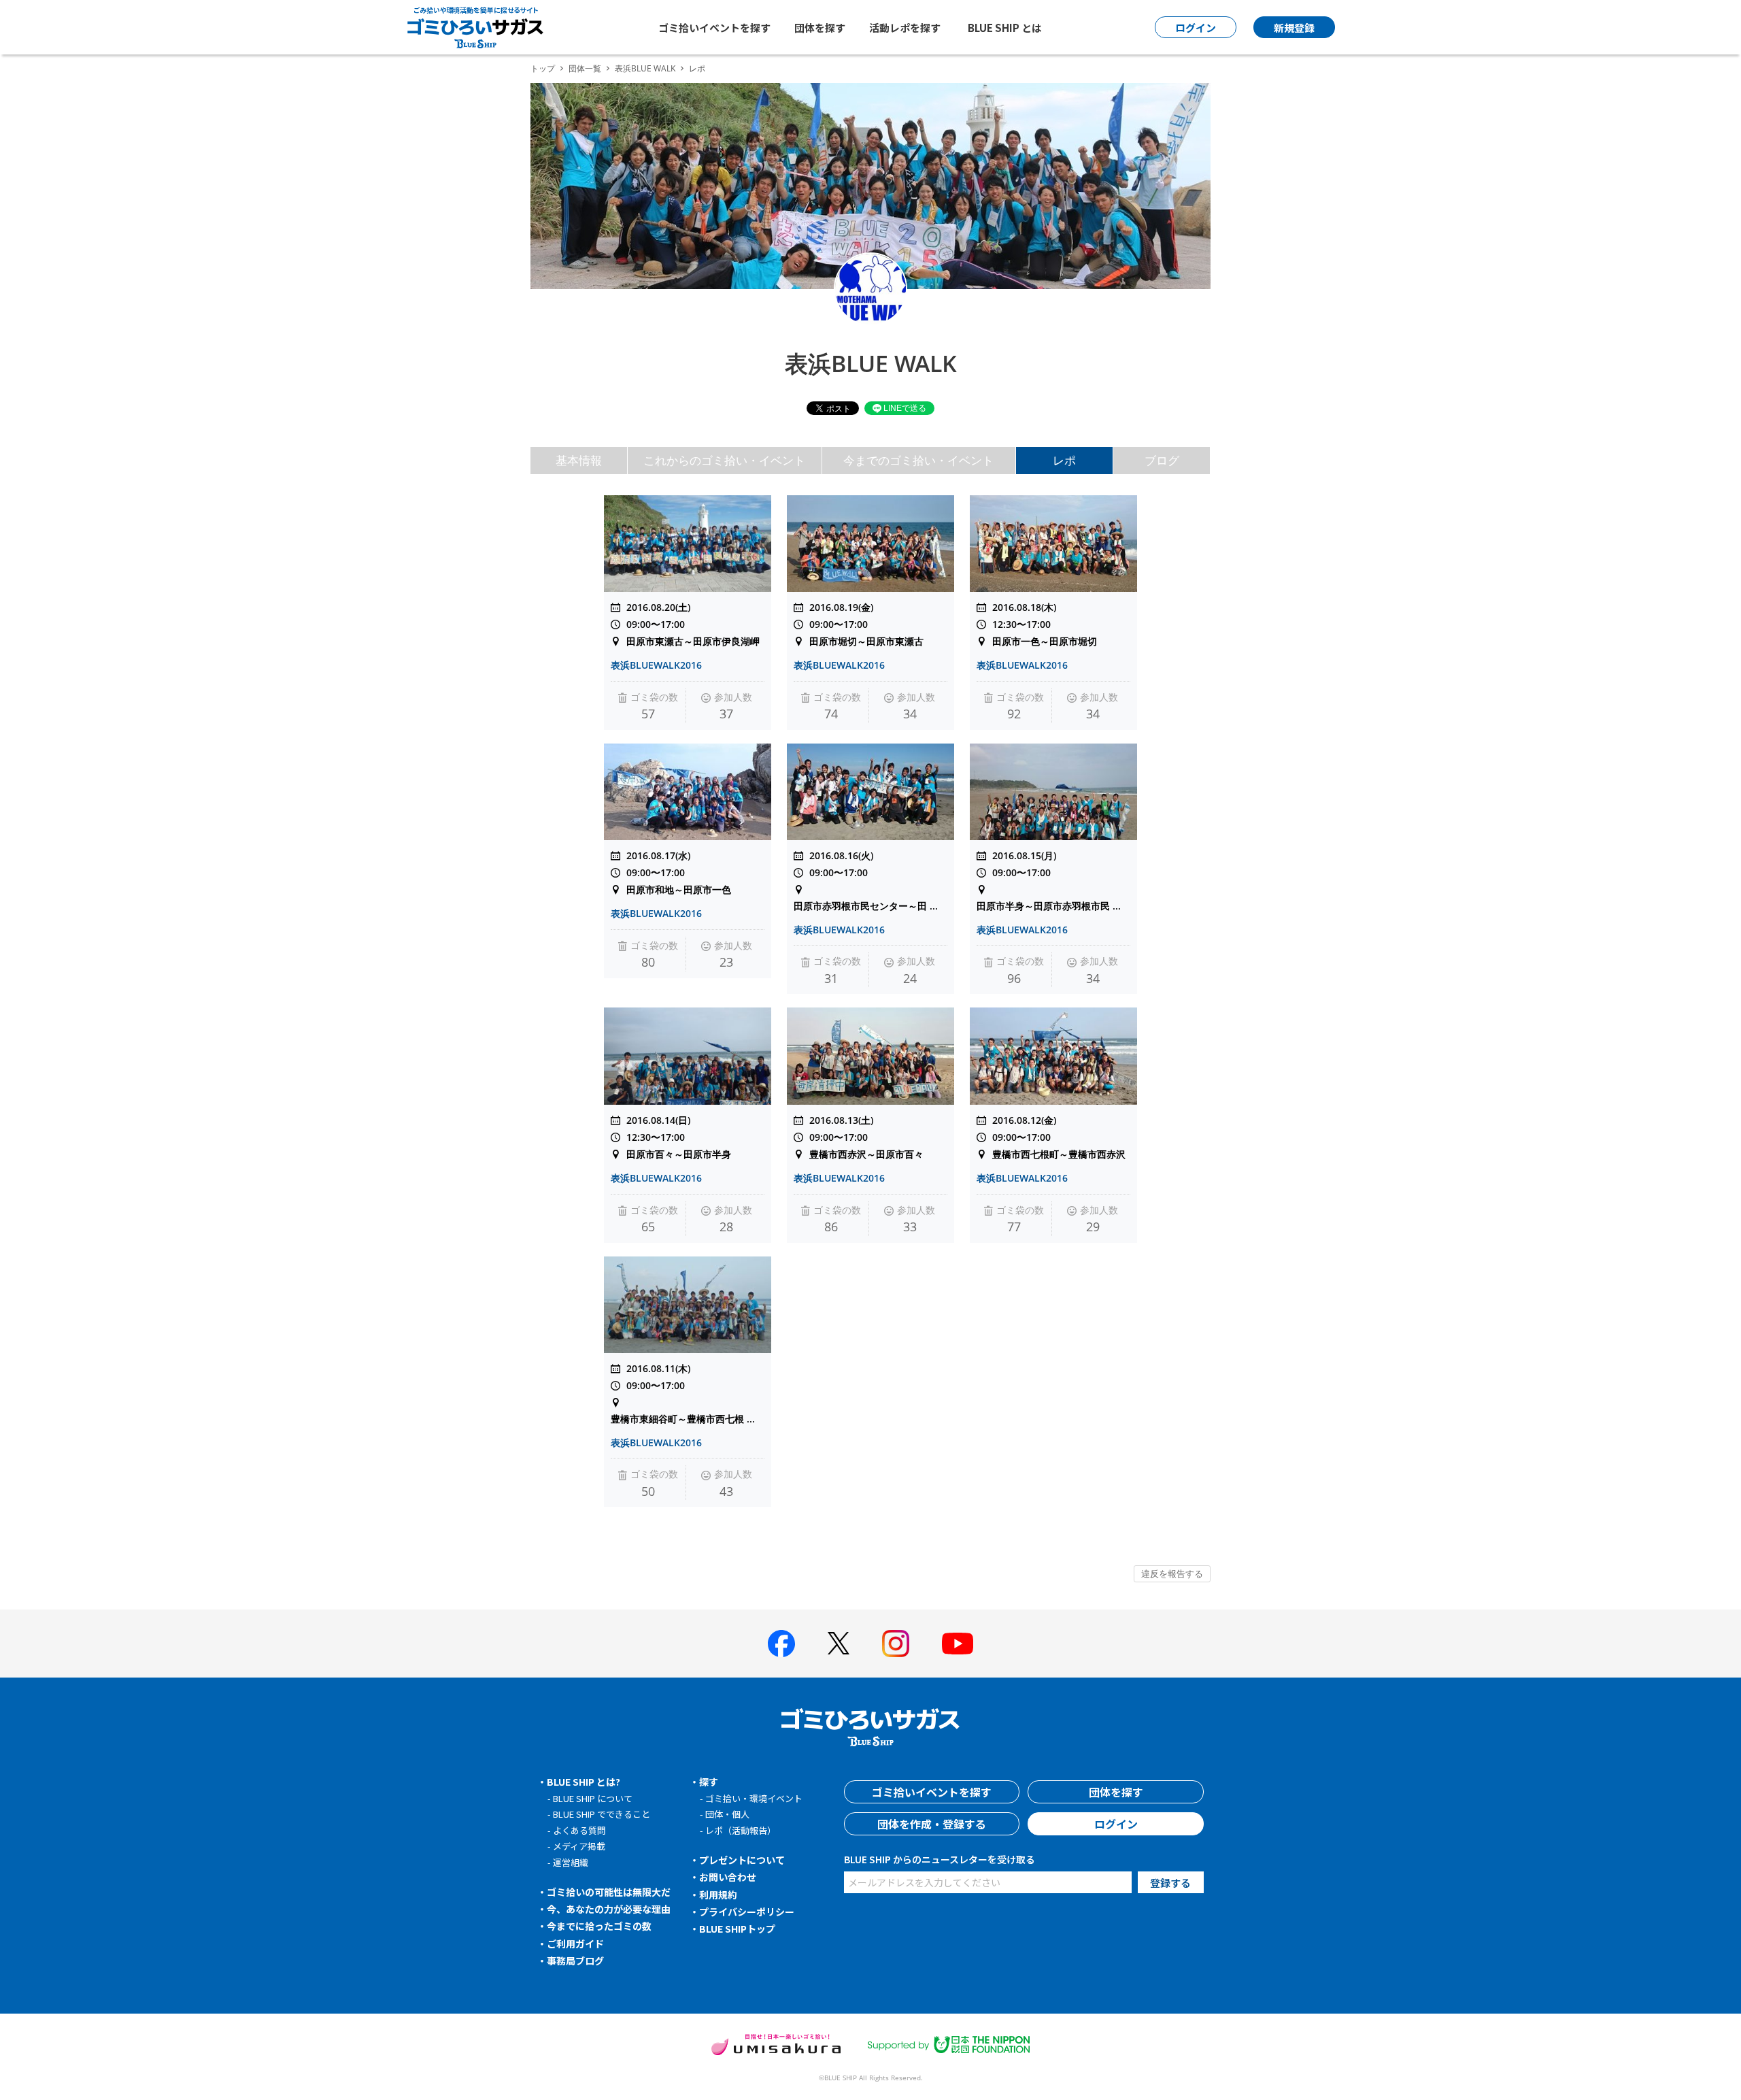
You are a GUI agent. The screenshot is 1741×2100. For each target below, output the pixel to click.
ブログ (1162, 460)
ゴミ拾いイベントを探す (714, 28)
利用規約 (718, 1895)
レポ (1064, 460)
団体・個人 (727, 1814)
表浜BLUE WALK (645, 68)
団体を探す (820, 28)
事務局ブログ (575, 1961)
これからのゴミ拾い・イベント (724, 460)
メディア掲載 (579, 1846)
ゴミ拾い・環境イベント (754, 1798)
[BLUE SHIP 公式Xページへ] (839, 1643)
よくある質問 (579, 1830)
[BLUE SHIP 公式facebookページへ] (781, 1644)
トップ (543, 68)
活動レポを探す (905, 28)
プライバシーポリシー (747, 1912)
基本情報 (579, 460)
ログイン (1116, 1824)
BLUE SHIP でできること (602, 1814)
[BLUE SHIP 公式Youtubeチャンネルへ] (958, 1644)
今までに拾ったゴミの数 (599, 1926)
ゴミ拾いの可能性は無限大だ (609, 1892)
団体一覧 (585, 68)
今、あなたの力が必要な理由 (609, 1909)
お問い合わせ (728, 1877)
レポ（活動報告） (741, 1830)
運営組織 (571, 1862)
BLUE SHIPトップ (737, 1929)
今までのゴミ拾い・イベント (918, 460)
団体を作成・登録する (932, 1824)
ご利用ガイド (575, 1944)
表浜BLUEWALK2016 (656, 665)
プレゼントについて (742, 1860)
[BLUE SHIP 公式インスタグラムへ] (896, 1644)
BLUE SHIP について (593, 1798)
